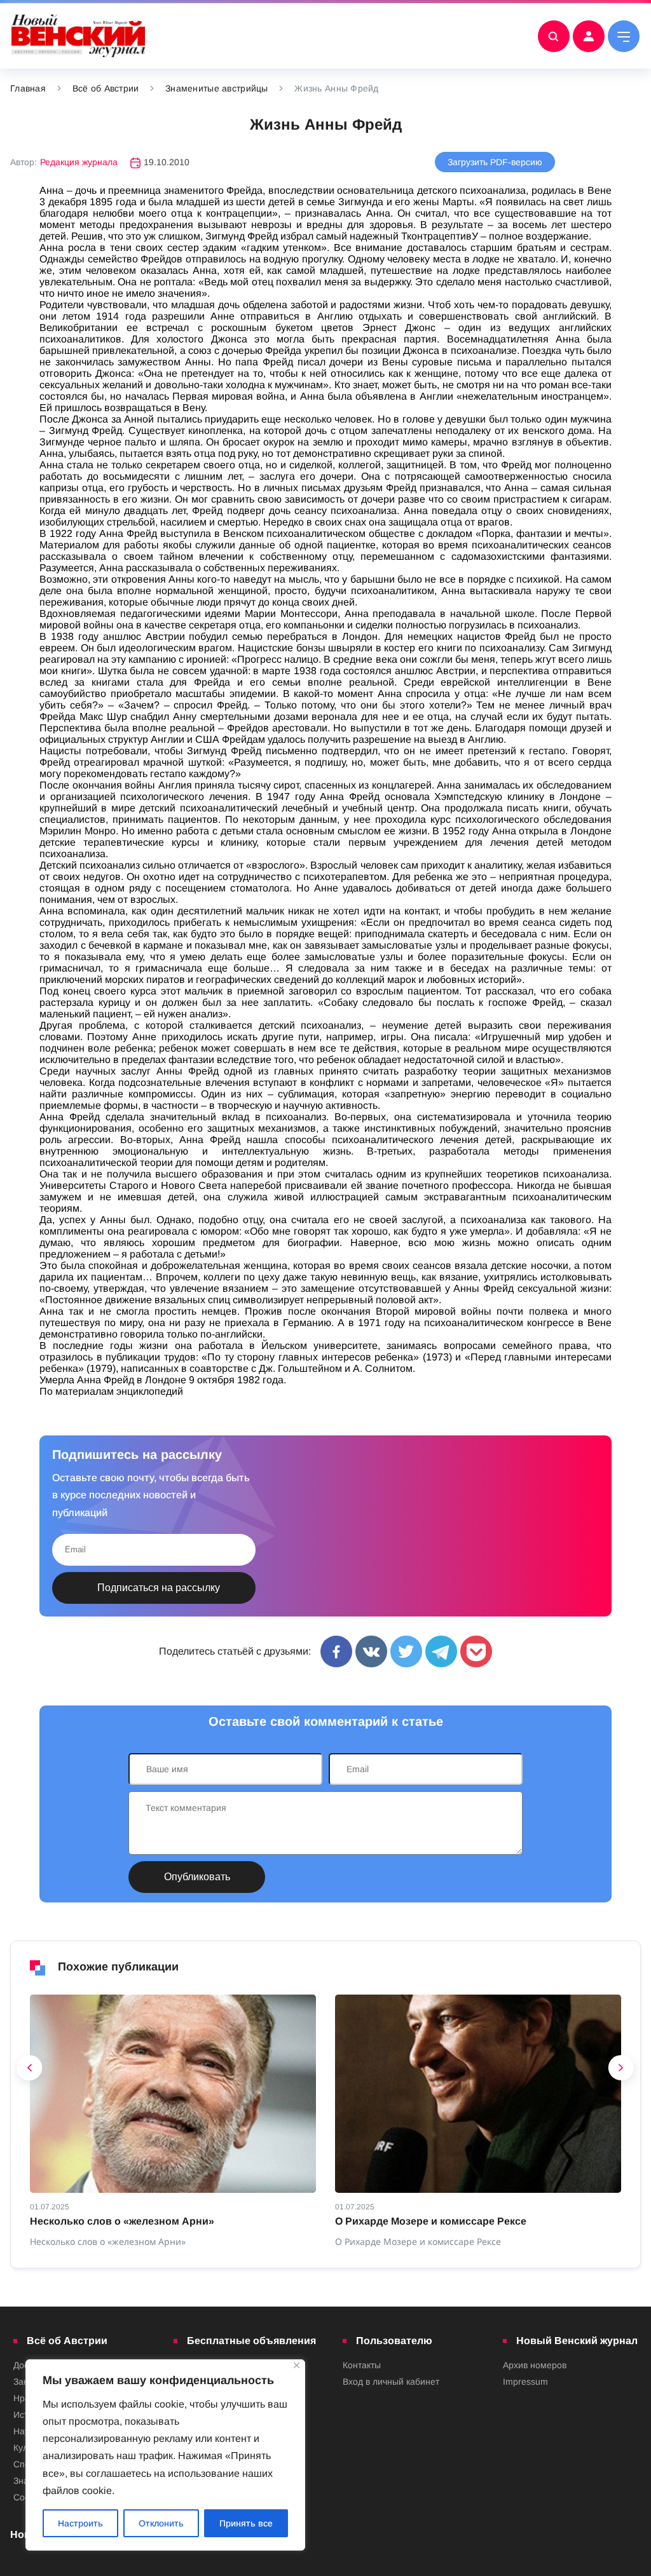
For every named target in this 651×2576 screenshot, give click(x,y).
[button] (30, 2071)
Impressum (525, 2382)
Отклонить (161, 2523)
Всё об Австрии (106, 88)
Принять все (246, 2523)
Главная (28, 88)
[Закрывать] (297, 2365)
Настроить (80, 2523)
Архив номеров (535, 2365)
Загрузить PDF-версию (495, 162)
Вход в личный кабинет (391, 2382)
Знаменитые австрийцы (217, 88)
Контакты (362, 2365)
